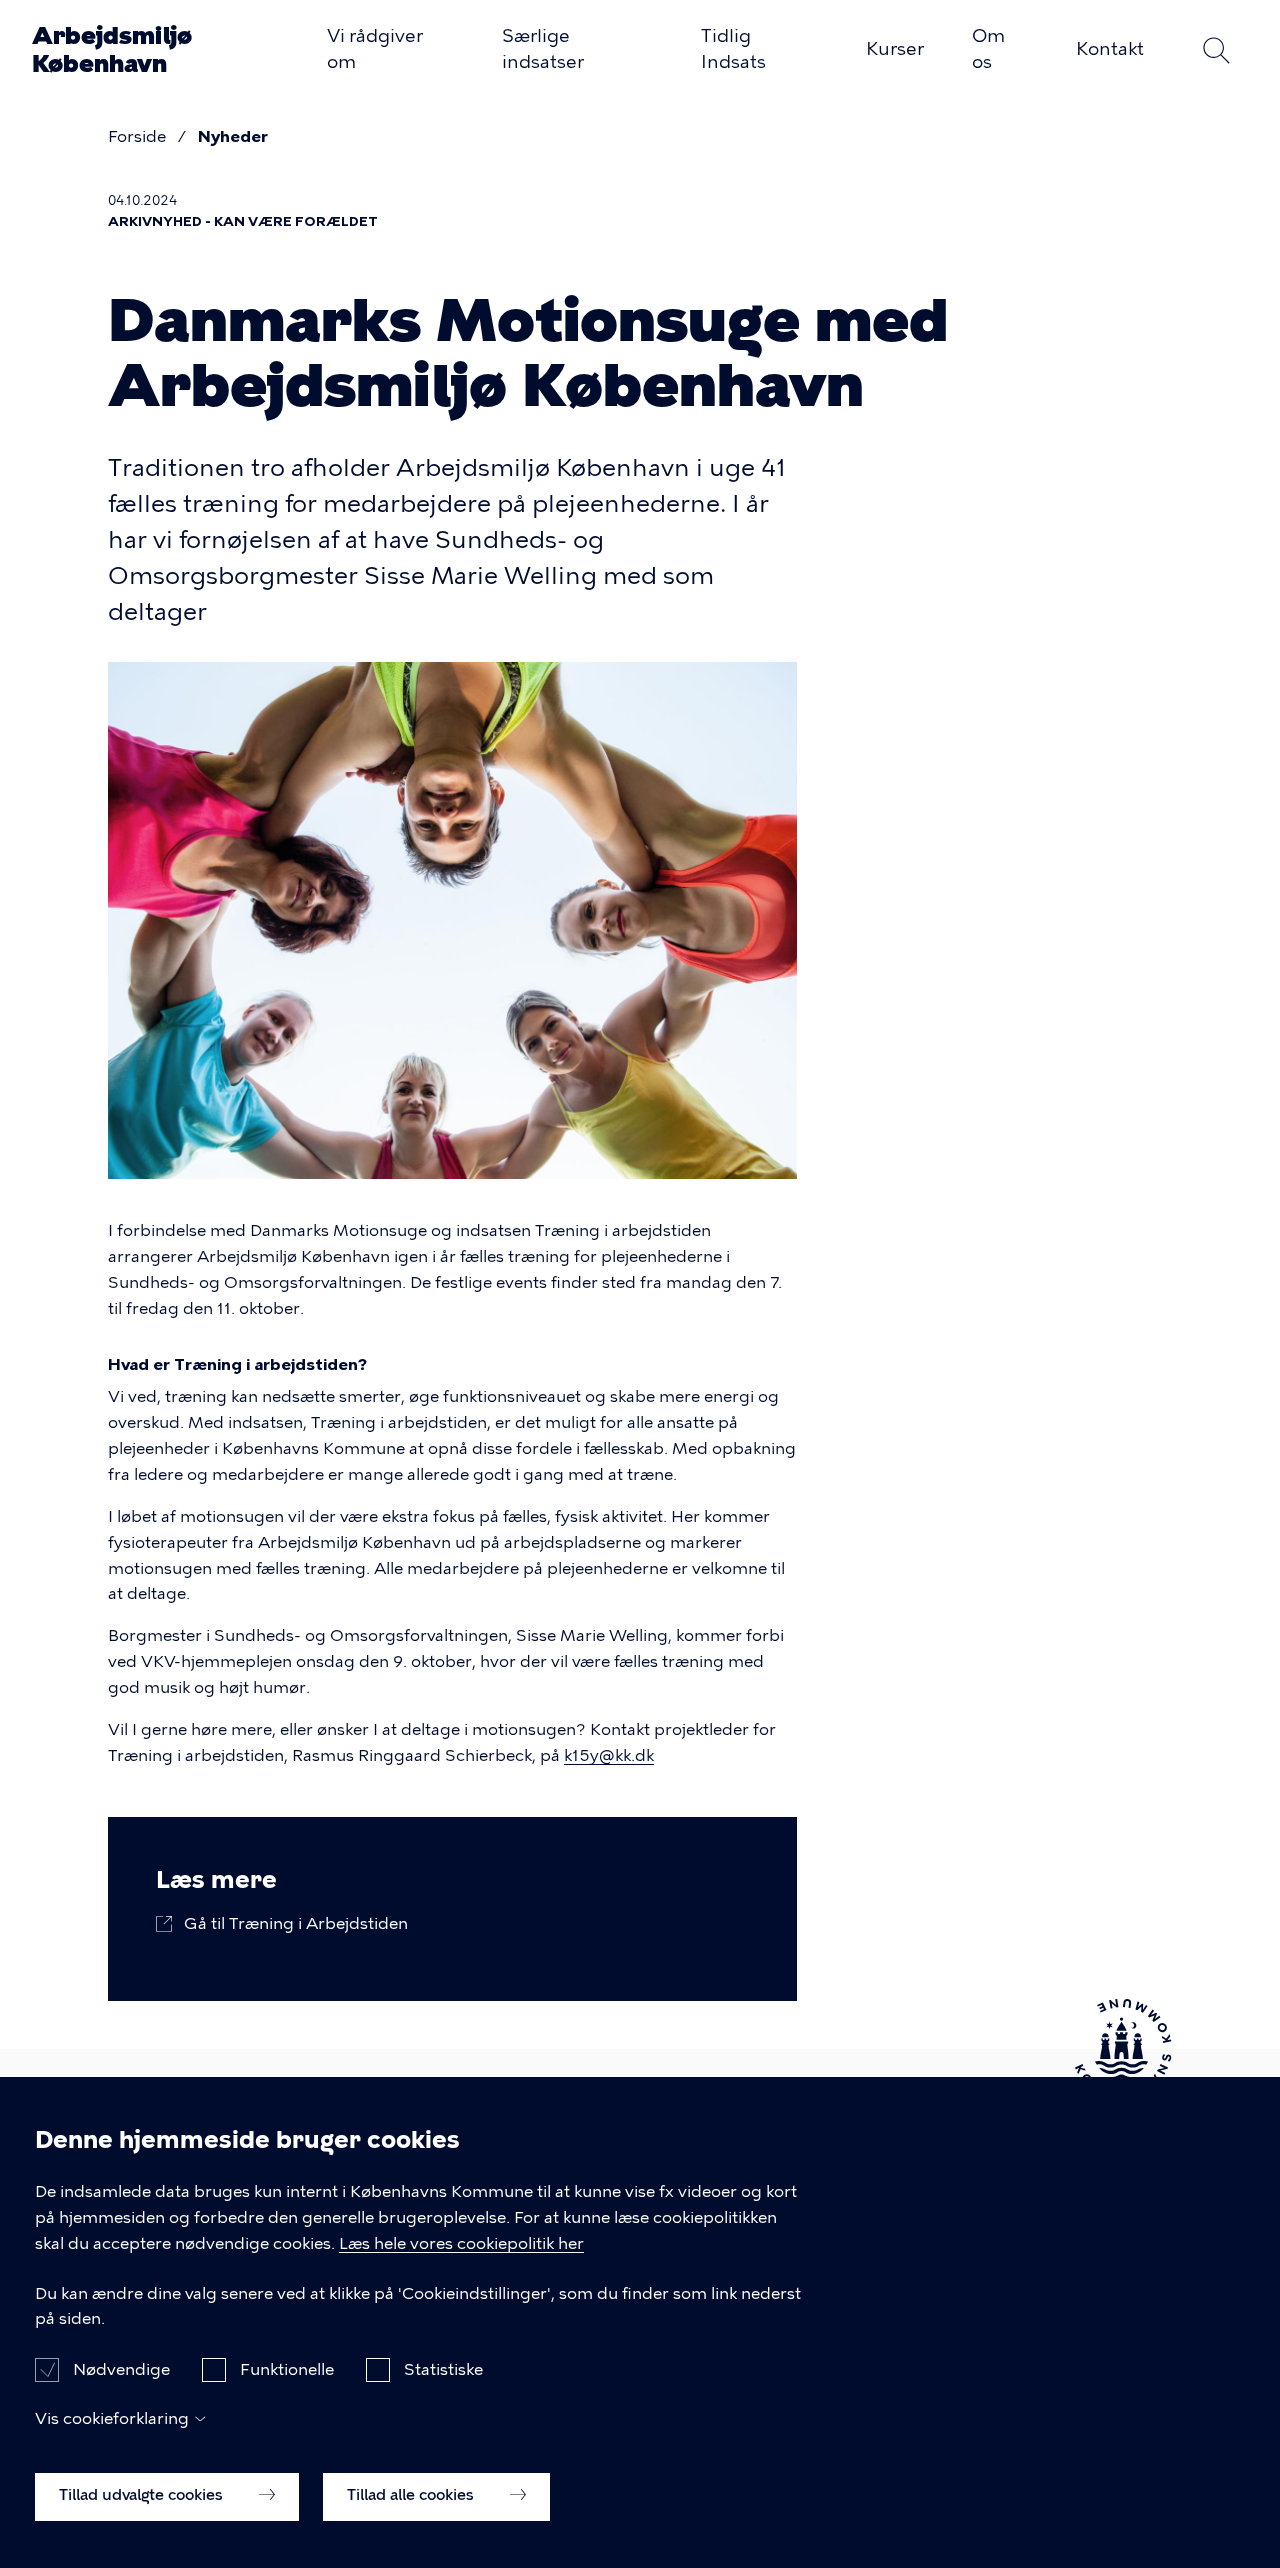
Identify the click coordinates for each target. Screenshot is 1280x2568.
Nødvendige (121, 2368)
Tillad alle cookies (412, 2495)
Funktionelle (287, 2368)
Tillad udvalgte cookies (143, 2495)
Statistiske (443, 2368)
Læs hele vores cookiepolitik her (461, 2243)
